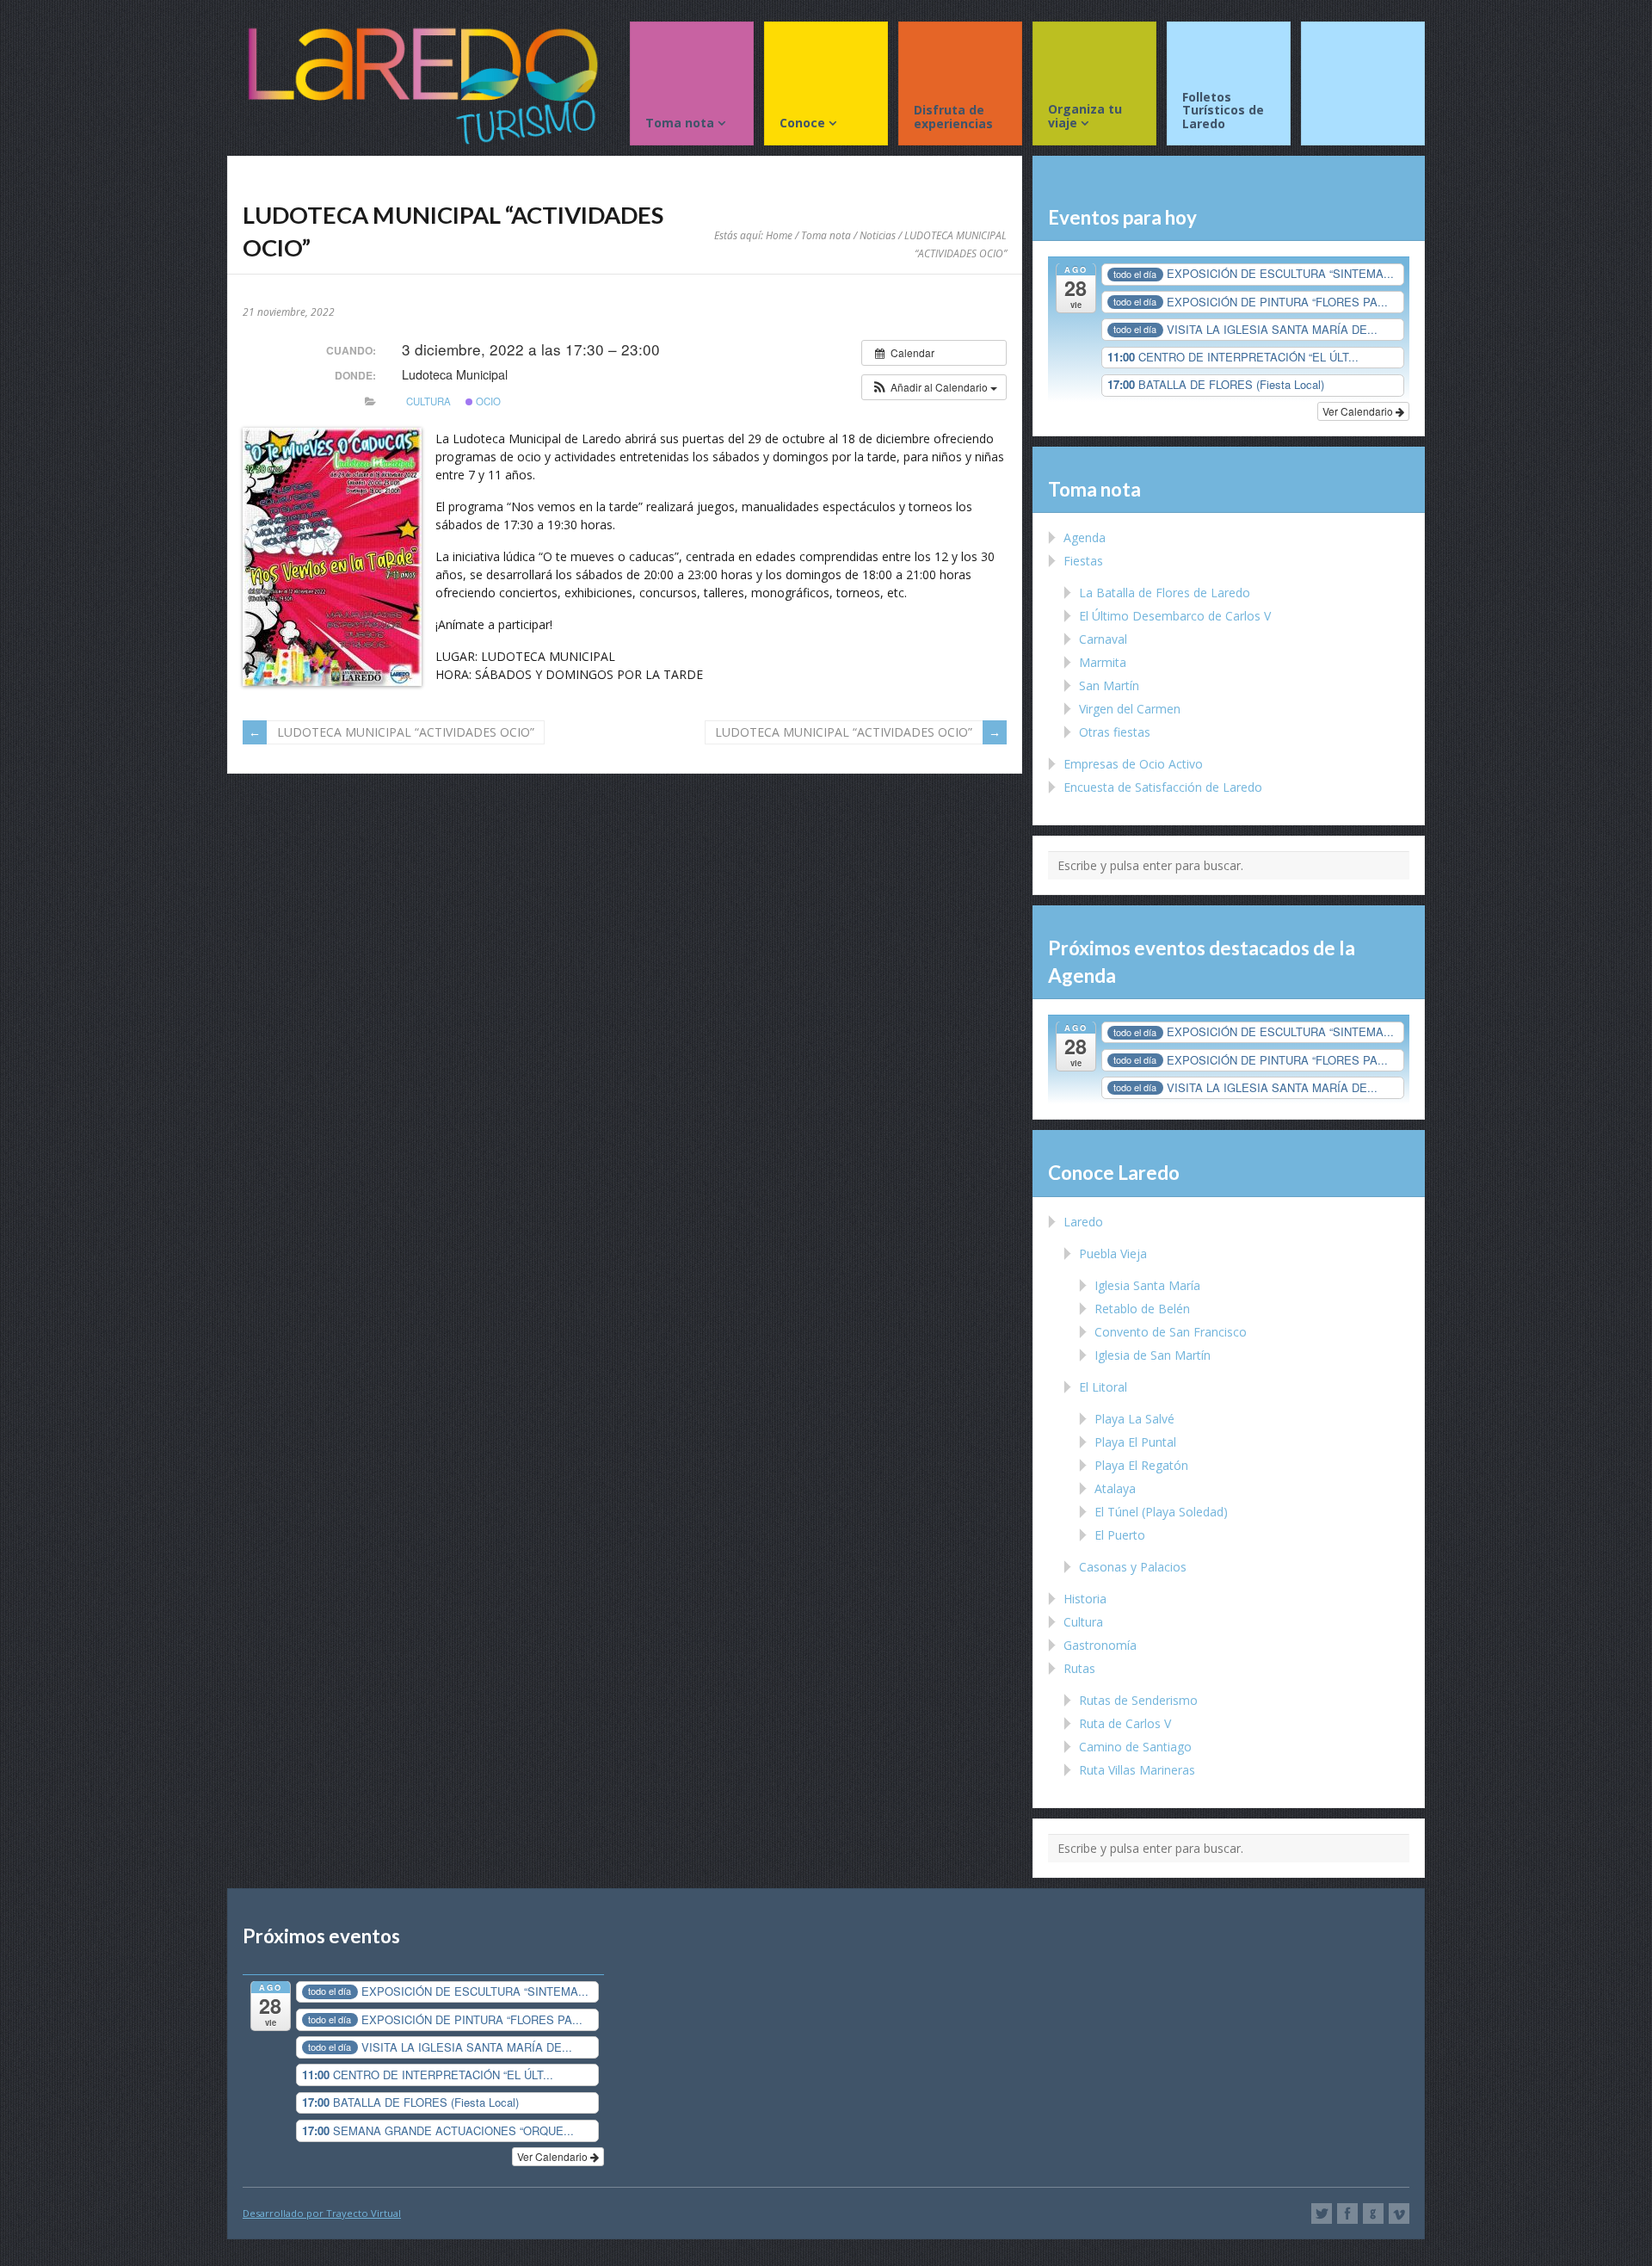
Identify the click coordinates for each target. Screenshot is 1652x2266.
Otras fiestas (1115, 732)
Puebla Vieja (1113, 1253)
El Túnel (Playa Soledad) (1161, 1512)
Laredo (1083, 1222)
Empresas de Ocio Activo (1133, 764)
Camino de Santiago (1135, 1747)
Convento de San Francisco (1171, 1332)
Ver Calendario (1359, 411)
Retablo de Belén (1142, 1309)
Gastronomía (1100, 1645)
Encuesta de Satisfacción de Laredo (1163, 787)
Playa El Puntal (1135, 1442)
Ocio (487, 401)
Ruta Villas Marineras (1137, 1770)
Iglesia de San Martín (1153, 1355)
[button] (934, 387)
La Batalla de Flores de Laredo (1165, 593)
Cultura (428, 401)
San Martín (1109, 685)
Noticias (878, 235)
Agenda (1085, 537)
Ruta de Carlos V (1125, 1723)
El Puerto (1120, 1535)
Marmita (1103, 662)
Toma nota (826, 235)
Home (779, 235)
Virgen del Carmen (1130, 709)
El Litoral (1103, 1387)
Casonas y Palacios (1133, 1567)
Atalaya (1115, 1488)
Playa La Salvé (1134, 1419)
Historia (1085, 1599)
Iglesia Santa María (1147, 1285)
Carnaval (1103, 639)
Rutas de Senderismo (1138, 1700)
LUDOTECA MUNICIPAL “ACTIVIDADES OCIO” (406, 732)
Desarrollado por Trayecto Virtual (322, 2213)
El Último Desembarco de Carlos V (1175, 616)
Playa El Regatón (1141, 1465)
